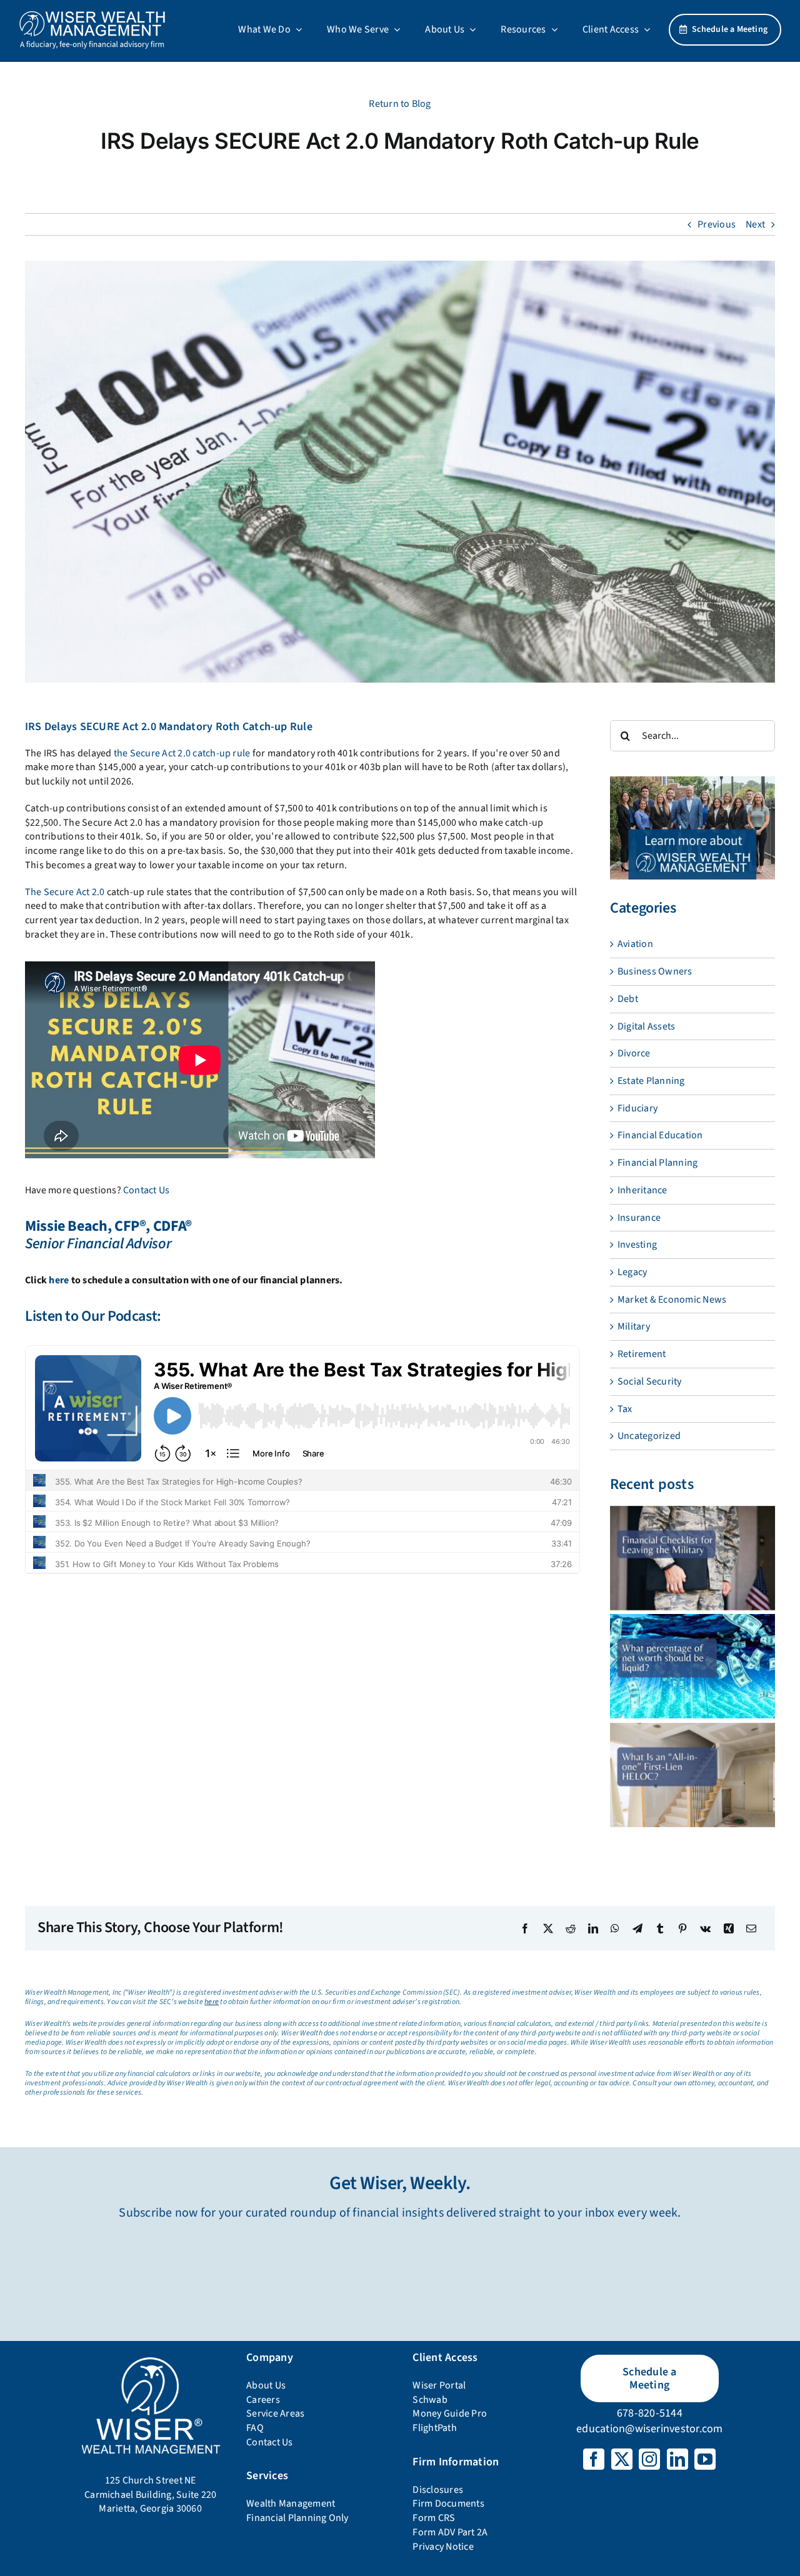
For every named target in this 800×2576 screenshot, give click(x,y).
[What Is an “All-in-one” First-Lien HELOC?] (692, 1775)
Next (755, 224)
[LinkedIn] (593, 1928)
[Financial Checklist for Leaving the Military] (692, 1558)
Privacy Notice (443, 2547)
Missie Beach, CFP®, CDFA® (108, 1226)
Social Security (650, 1381)
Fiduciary (637, 1108)
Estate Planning (651, 1081)
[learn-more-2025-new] (692, 781)
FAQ (255, 2428)
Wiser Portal (439, 2385)
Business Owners (655, 971)
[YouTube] (705, 2459)
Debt (628, 999)
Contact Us (146, 1190)
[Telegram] (637, 1928)
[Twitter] (622, 2459)
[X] (548, 1928)
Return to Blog (400, 104)
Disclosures (438, 2490)
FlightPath (434, 2428)
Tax (625, 1409)
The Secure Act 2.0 (65, 892)
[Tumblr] (660, 1928)
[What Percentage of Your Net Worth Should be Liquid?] (692, 1666)
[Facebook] (525, 1928)
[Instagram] (649, 2459)
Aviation (635, 944)
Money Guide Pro (450, 2413)
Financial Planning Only (297, 2518)
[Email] (751, 1928)
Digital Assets (646, 1026)
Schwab (430, 2400)
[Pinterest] (682, 1928)
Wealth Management (291, 2503)
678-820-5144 (650, 2413)
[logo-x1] (92, 15)
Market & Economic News (672, 1300)
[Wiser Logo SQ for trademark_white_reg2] (150, 2358)
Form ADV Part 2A (450, 2532)
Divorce (634, 1053)
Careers (263, 2400)
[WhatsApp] (615, 1928)
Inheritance (642, 1190)
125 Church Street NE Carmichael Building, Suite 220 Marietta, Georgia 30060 (150, 2494)
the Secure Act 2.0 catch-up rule (182, 753)
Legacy (632, 1272)
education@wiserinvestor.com (649, 2429)
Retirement (642, 1354)
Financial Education (660, 1135)
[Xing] (729, 1928)
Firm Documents (448, 2503)
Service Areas (275, 2413)
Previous (717, 224)
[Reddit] (571, 1928)
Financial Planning (657, 1163)
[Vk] (705, 1928)
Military (634, 1326)
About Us (266, 2385)
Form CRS (434, 2518)
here (59, 1280)
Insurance (639, 1218)
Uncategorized (649, 1436)
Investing (637, 1245)
